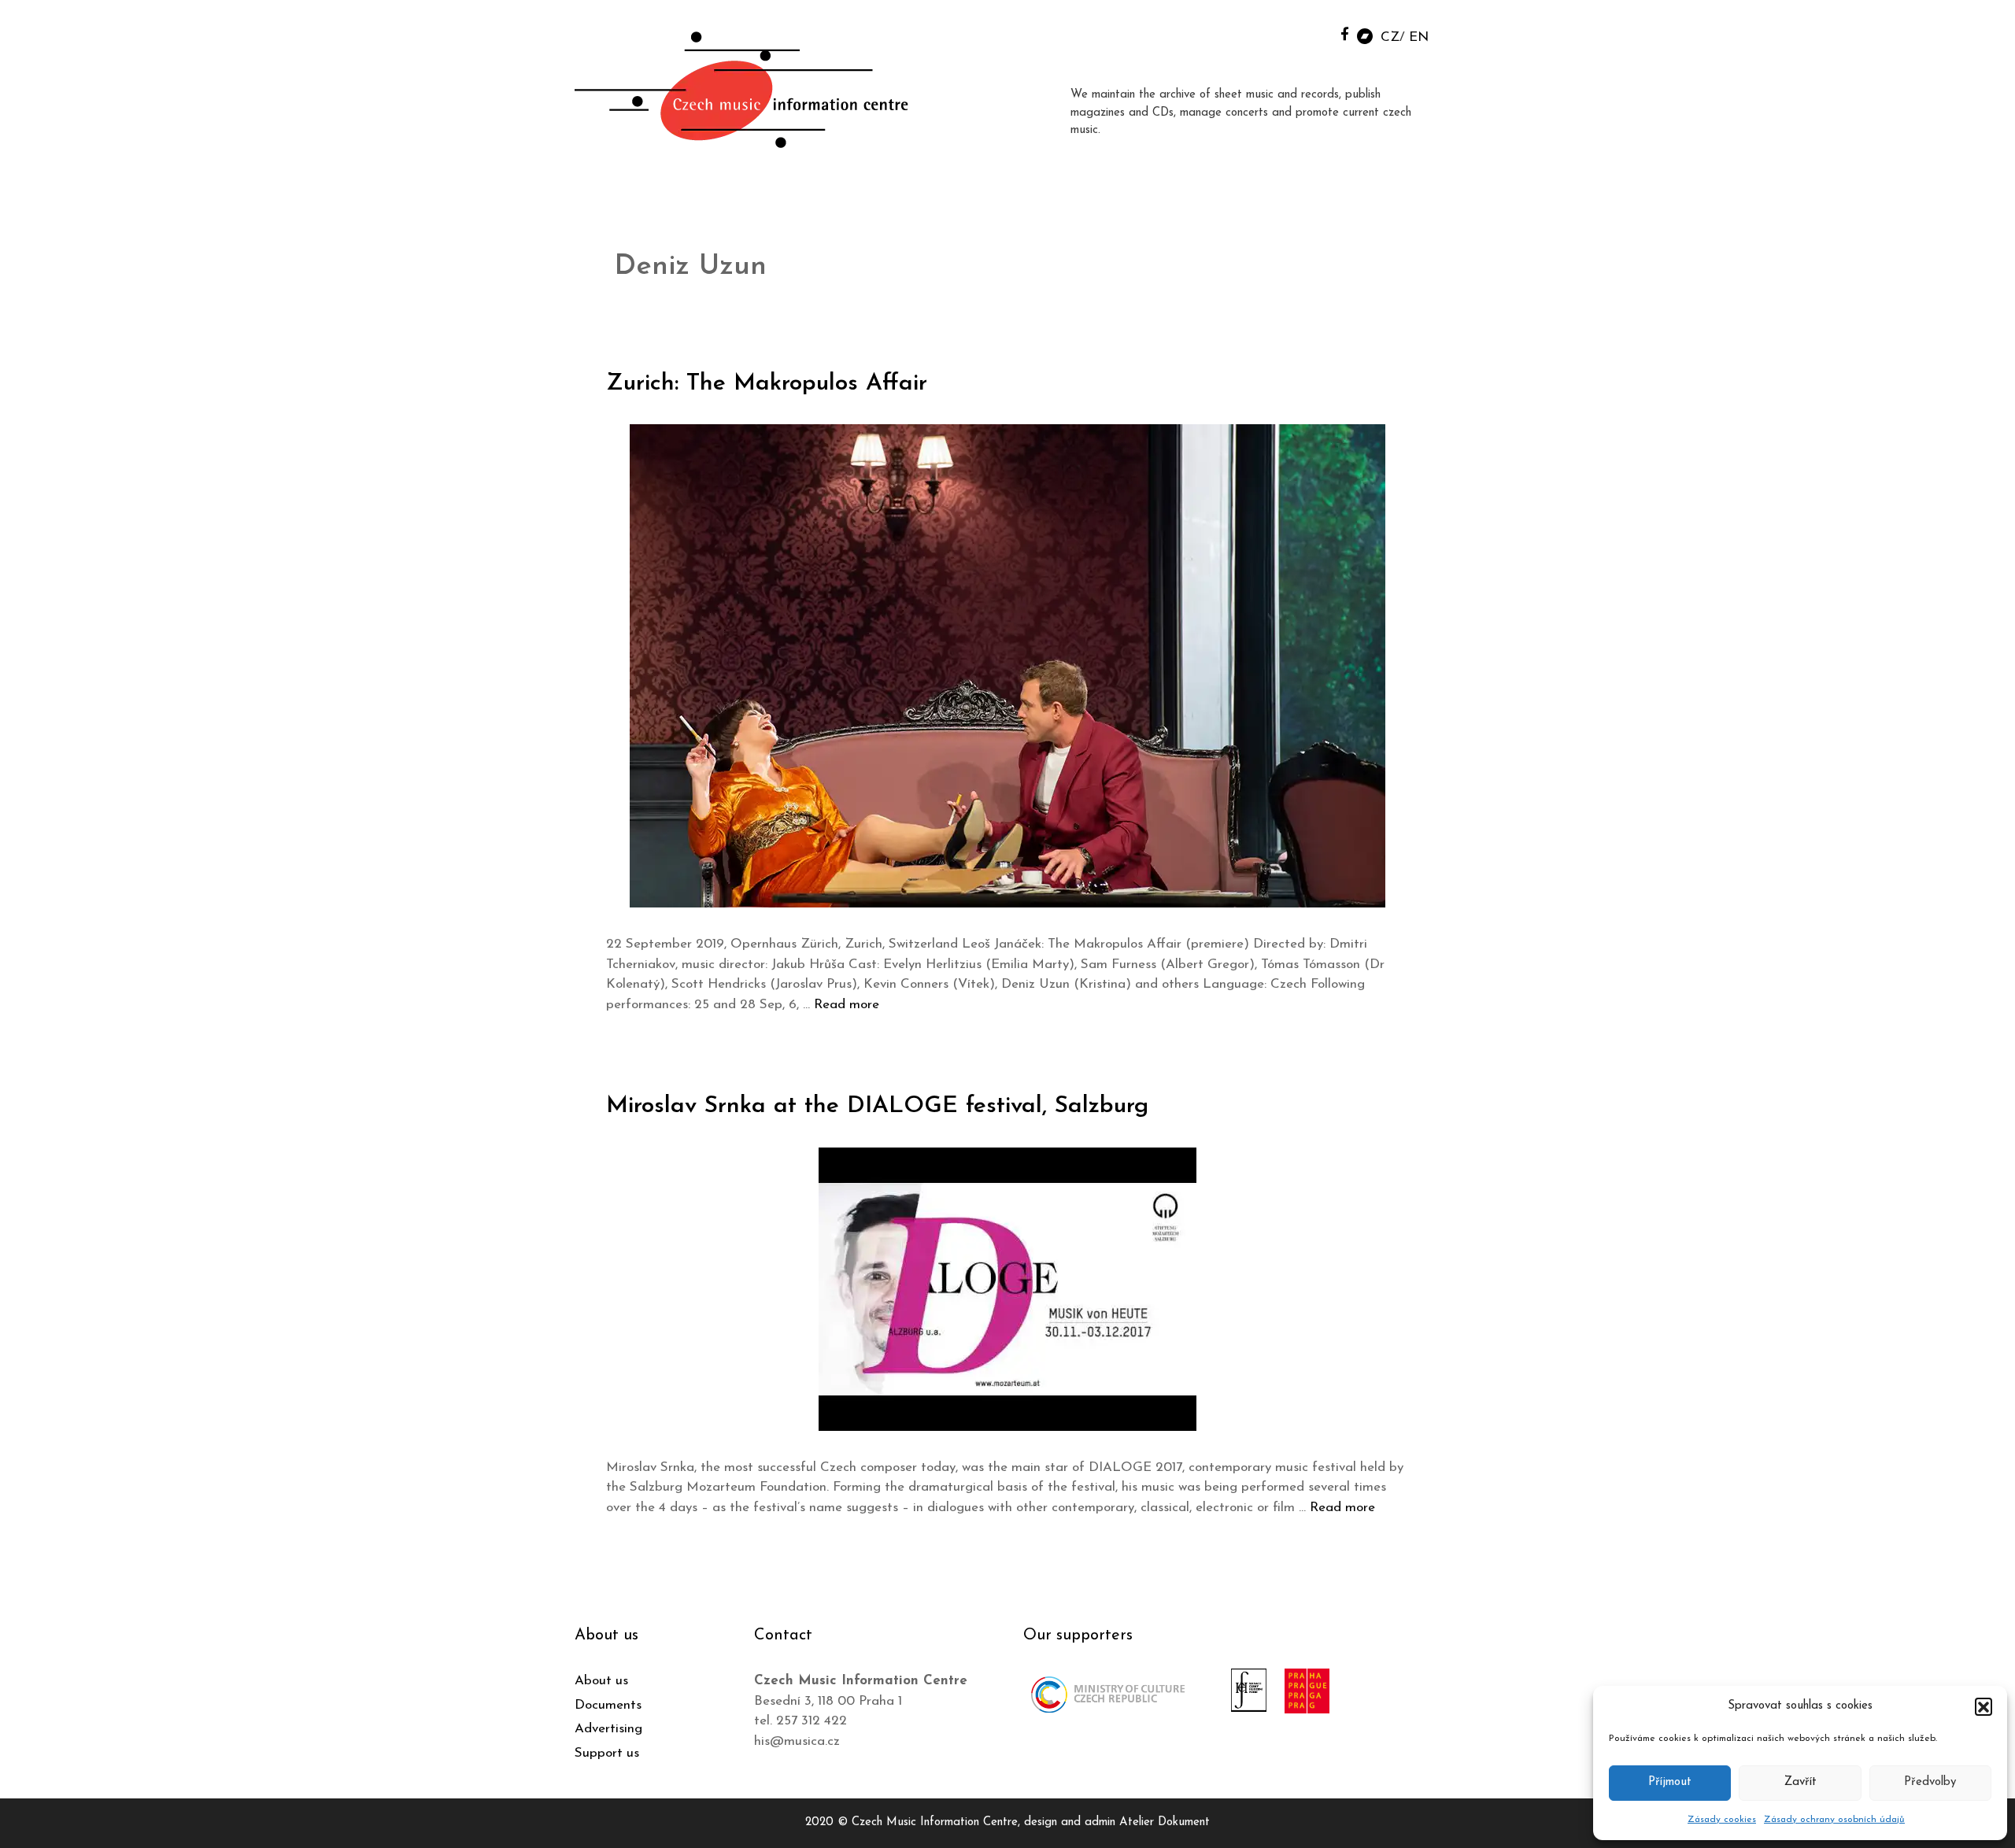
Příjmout (1670, 1782)
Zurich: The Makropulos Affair (767, 384)
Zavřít (1801, 1782)
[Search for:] (1309, 33)
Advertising (608, 1729)
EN (1419, 37)
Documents (608, 1705)
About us (601, 1681)
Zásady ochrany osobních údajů (1834, 1820)
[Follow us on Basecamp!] (1365, 35)
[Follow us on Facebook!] (1345, 33)
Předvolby (1930, 1782)
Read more (847, 1005)
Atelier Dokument (1165, 1822)
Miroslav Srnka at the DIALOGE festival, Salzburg (877, 1106)
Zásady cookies (1722, 1820)
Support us (607, 1753)
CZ (1390, 37)
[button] (1984, 1706)
